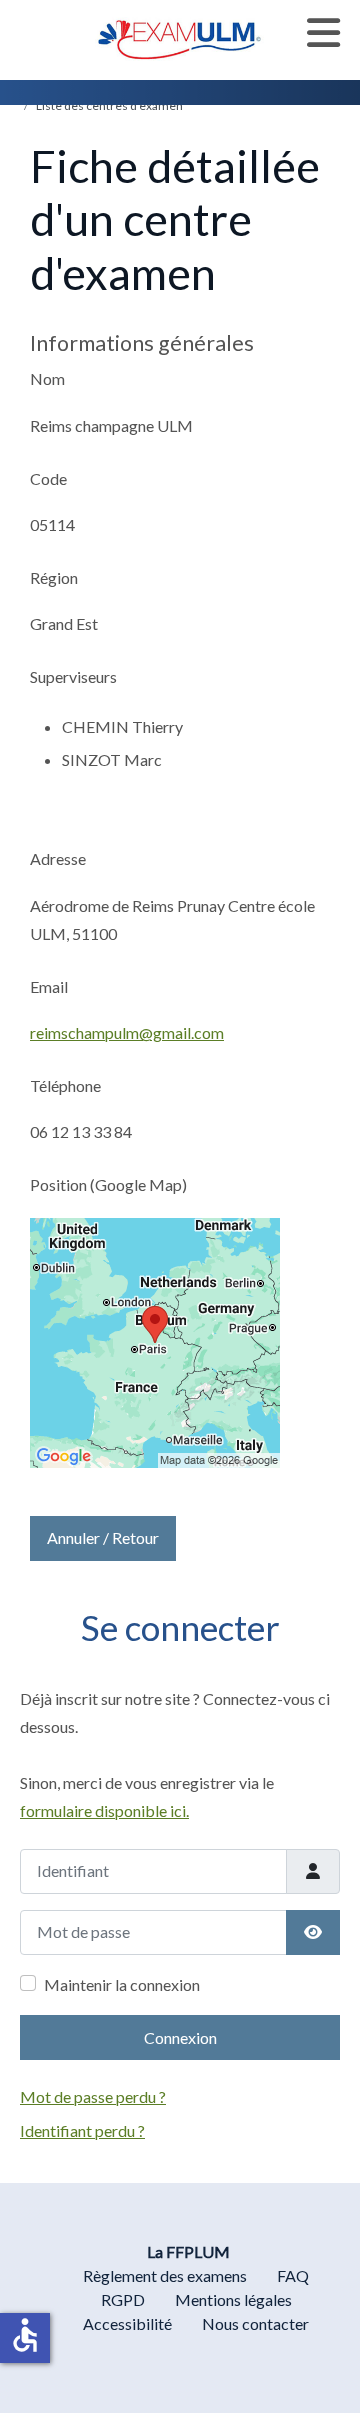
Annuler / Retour (103, 1537)
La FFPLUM (188, 2251)
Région (54, 577)
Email (49, 986)
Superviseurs (73, 676)
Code (48, 478)
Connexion (180, 2037)
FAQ (293, 2275)
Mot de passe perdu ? (93, 2096)
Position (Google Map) (108, 1184)
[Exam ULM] (180, 37)
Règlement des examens (165, 2275)
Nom (47, 378)
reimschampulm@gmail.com (127, 1032)
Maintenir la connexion (122, 1984)
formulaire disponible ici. (104, 1810)
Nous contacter (255, 2323)
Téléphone (65, 1085)
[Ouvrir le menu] (323, 33)
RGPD (123, 2299)
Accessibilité (127, 2323)
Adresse (58, 858)
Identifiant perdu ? (82, 2130)
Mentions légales (233, 2299)
